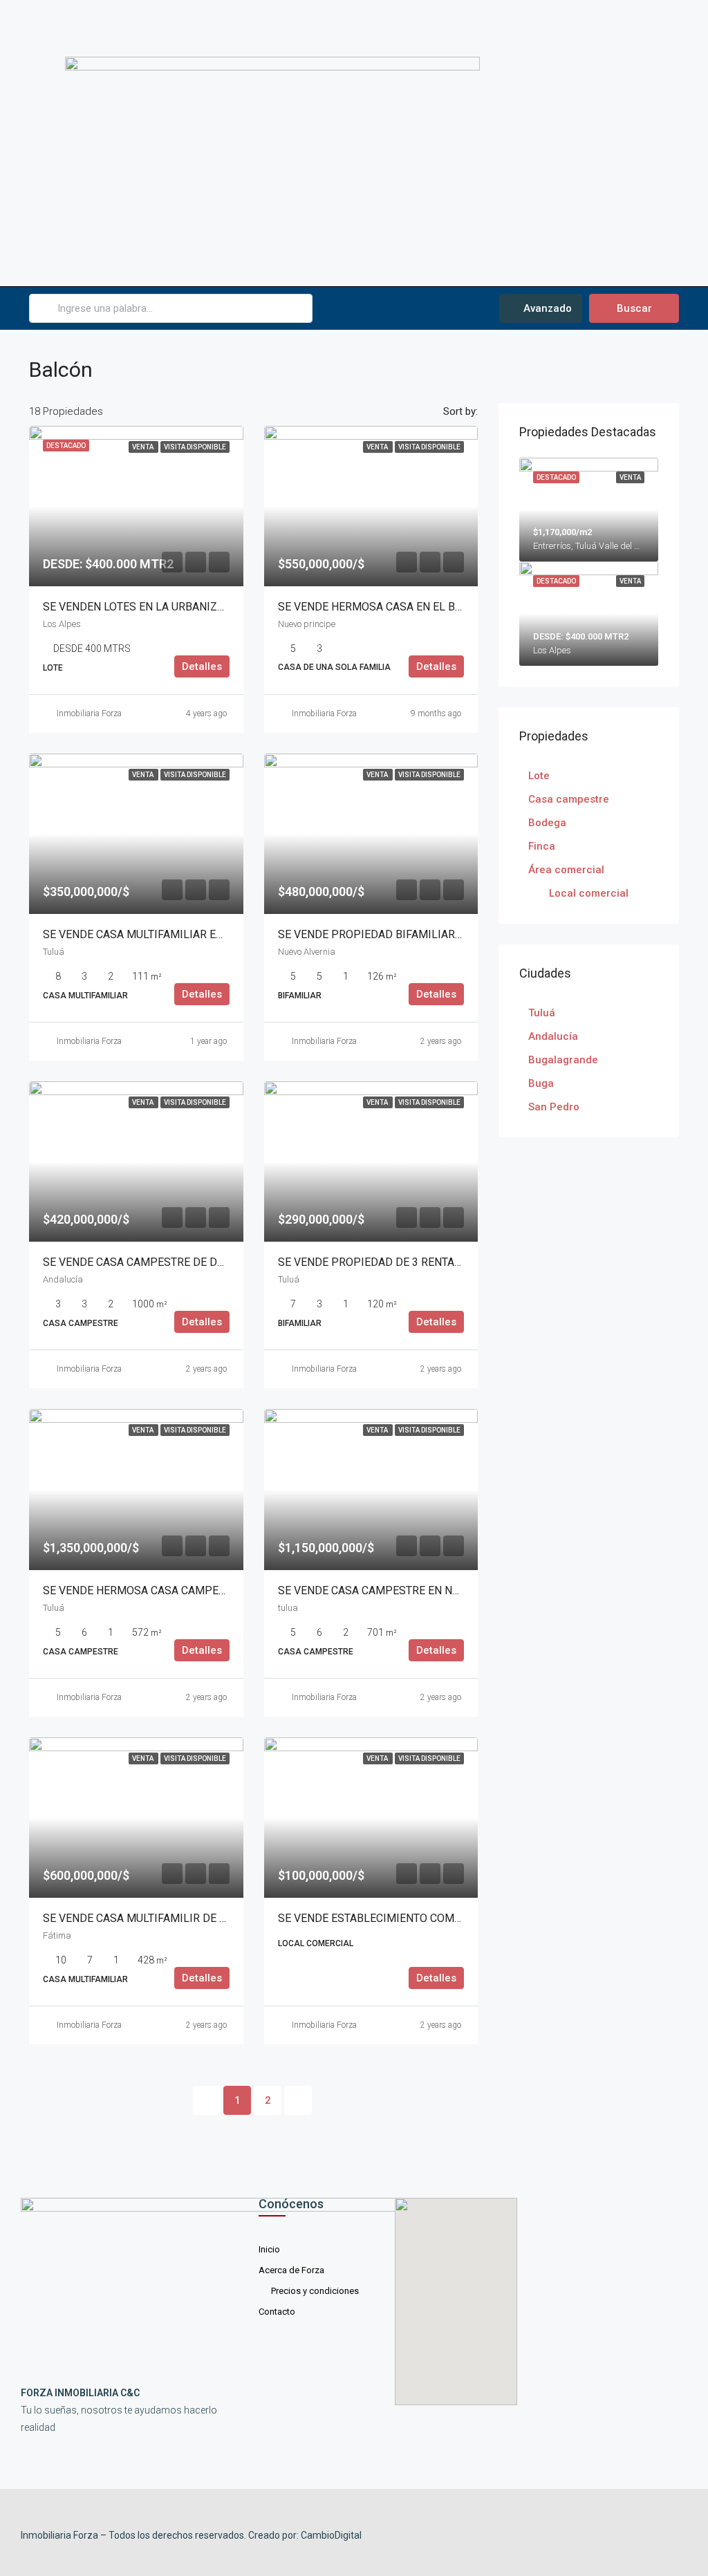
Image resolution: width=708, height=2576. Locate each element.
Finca (542, 846)
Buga (541, 1083)
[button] (577, 143)
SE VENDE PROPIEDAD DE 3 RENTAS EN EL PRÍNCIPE (412, 1262)
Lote (539, 776)
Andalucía (553, 1036)
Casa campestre (569, 799)
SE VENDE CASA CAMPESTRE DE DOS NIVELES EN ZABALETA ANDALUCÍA (227, 1262)
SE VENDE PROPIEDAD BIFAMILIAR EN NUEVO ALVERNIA (420, 934)
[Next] (298, 2100)
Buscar (634, 308)
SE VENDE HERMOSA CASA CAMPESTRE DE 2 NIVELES (180, 1590)
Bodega (547, 823)
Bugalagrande (563, 1060)
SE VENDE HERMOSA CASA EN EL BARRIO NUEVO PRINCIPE (428, 607)
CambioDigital (331, 2535)
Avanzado (546, 308)
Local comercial (589, 893)
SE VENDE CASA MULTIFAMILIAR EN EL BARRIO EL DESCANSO (199, 934)
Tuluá (542, 1013)
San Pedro (554, 1107)
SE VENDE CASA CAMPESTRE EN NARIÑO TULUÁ (399, 1590)
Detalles (202, 666)
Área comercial (566, 870)
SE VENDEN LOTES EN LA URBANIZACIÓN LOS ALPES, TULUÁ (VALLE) (216, 607)
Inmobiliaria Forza (89, 713)
